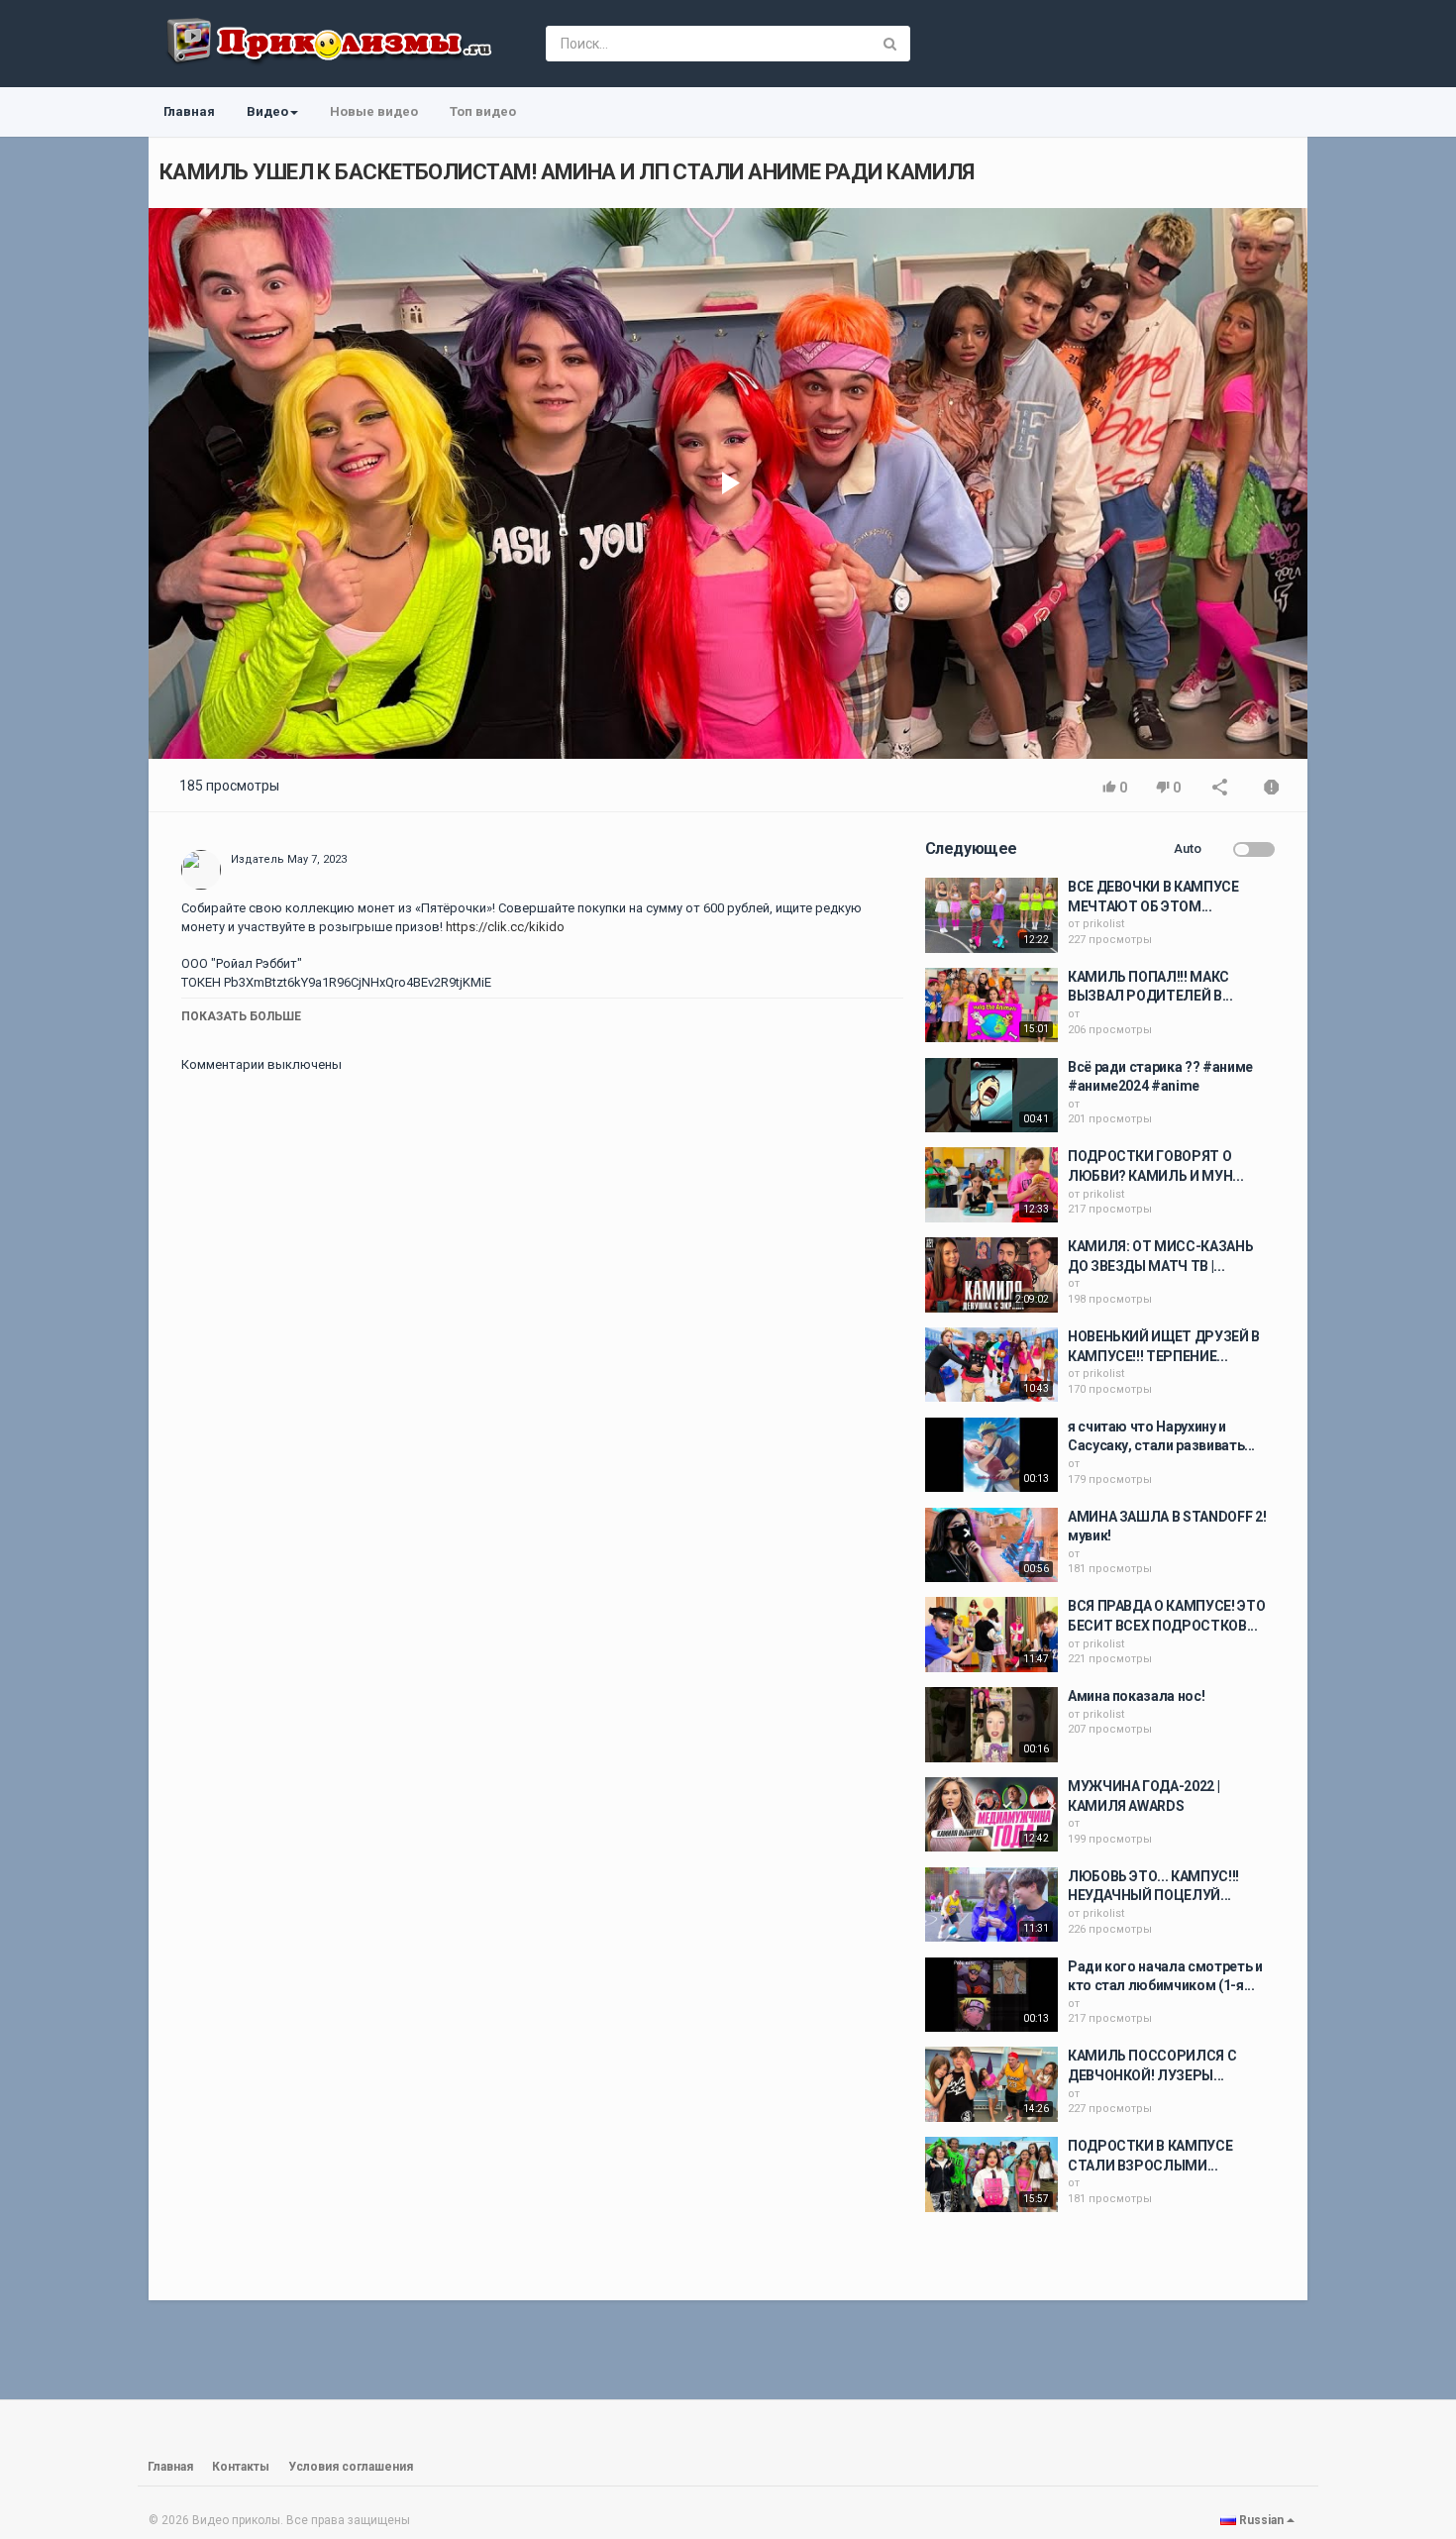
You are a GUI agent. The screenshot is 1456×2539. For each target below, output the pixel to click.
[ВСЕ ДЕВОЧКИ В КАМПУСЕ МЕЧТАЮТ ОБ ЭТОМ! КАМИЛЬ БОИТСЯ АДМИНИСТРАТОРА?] (991, 915)
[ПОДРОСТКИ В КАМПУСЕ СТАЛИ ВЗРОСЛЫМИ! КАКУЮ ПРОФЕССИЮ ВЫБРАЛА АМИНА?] (991, 2174)
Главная (189, 111)
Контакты (241, 2467)
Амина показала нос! (1136, 1696)
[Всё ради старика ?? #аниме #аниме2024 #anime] (991, 1096)
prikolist (1103, 924)
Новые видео (374, 111)
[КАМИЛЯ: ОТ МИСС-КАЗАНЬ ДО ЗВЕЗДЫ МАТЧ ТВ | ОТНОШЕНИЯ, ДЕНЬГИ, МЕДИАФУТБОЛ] (991, 1275)
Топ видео (483, 111)
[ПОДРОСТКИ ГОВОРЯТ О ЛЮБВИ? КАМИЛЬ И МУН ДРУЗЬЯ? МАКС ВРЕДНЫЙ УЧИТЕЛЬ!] (991, 1185)
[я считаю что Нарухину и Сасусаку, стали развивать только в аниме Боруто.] (991, 1455)
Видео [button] (267, 111)
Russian (1261, 2520)
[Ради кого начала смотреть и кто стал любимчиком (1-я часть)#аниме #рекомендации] (991, 1995)
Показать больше (241, 1016)
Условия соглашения (351, 2467)
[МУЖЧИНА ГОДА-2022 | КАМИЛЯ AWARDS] (991, 1815)
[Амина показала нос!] (991, 1725)
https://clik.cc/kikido (504, 927)
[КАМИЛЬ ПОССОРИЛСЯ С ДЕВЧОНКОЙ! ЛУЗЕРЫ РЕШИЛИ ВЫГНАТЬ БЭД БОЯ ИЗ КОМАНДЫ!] (991, 2084)
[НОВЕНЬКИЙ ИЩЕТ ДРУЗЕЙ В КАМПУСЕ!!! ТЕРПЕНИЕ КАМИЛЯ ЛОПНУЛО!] (991, 1365)
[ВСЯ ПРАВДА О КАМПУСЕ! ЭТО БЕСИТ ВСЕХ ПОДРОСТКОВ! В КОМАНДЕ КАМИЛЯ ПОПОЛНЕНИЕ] (991, 1635)
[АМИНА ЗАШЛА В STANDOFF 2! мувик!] (991, 1545)
